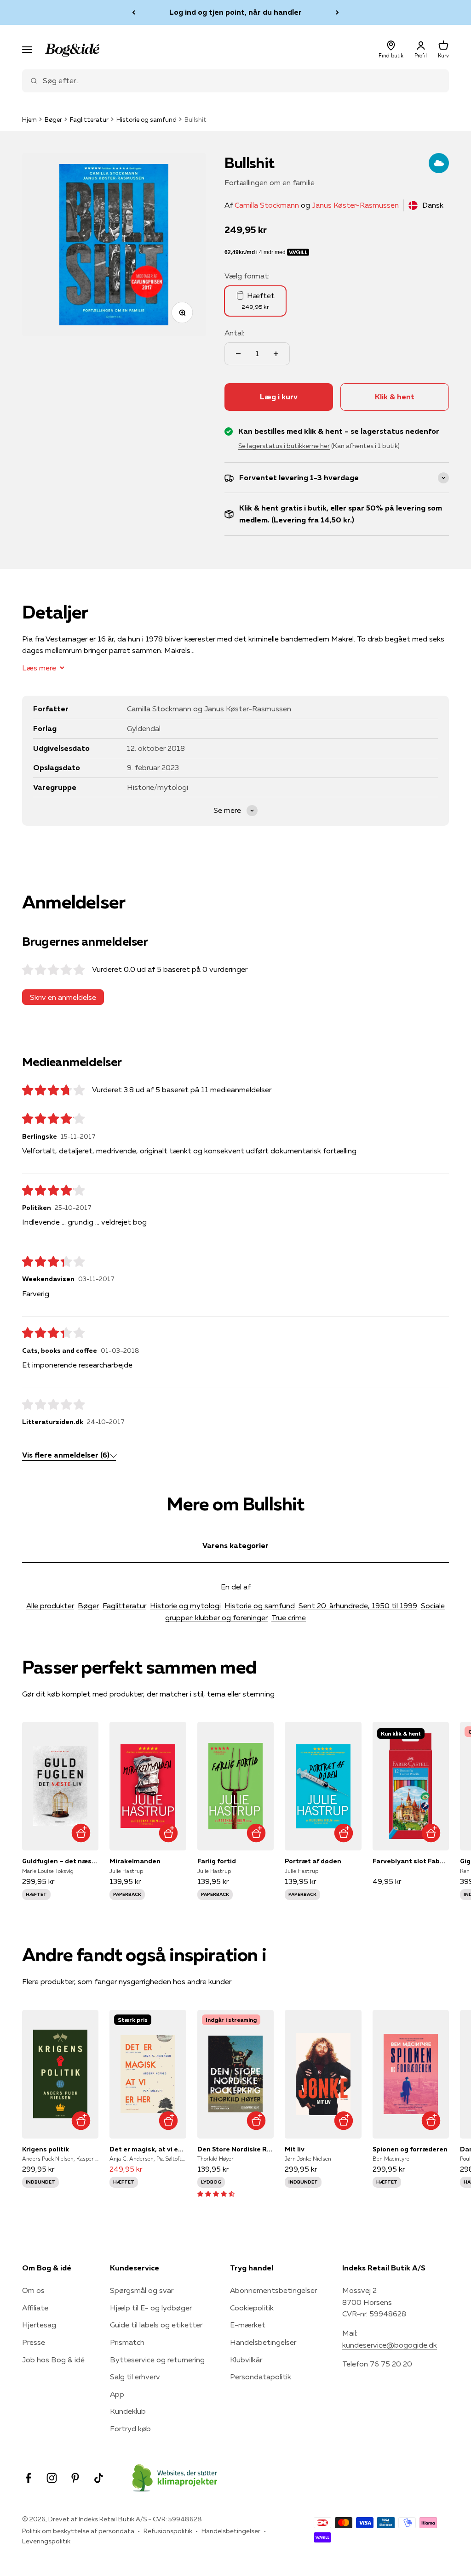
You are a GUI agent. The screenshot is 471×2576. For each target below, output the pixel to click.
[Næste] (337, 12)
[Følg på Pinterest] (75, 2478)
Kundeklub (128, 2411)
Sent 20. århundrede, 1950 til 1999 (358, 1606)
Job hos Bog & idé (53, 2360)
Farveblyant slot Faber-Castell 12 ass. (411, 1861)
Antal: (234, 333)
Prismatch (127, 2342)
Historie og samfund (146, 119)
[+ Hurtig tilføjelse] (81, 1833)
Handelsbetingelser (263, 2342)
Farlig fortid (217, 1861)
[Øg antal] (276, 354)
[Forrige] (134, 12)
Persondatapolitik (261, 2377)
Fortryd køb (130, 2428)
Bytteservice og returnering (157, 2360)
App (117, 2394)
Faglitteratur (89, 119)
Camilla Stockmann (267, 205)
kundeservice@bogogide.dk (390, 2345)
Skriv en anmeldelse (63, 997)
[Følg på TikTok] (99, 2478)
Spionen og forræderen (410, 2149)
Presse (34, 2342)
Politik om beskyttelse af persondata (78, 2531)
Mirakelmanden (135, 1861)
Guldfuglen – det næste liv (60, 1861)
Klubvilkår (246, 2360)
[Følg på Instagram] (52, 2478)
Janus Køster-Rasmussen (355, 205)
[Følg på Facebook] (28, 2478)
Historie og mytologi (185, 1606)
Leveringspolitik (46, 2541)
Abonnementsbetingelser (273, 2290)
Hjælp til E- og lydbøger (151, 2308)
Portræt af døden (313, 1861)
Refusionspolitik (168, 2531)
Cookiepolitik (252, 2308)
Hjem (29, 119)
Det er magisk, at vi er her (148, 2149)
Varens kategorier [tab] (235, 1545)
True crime (289, 1617)
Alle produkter (50, 1606)
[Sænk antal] (238, 354)
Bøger (53, 119)
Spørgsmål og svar (142, 2290)
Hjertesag (39, 2325)
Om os (33, 2290)
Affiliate (35, 2308)
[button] (216, 2193)
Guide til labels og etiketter (156, 2325)
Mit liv (295, 2149)
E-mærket (248, 2325)
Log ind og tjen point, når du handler (235, 12)
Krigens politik (46, 2149)
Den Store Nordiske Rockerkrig (235, 2149)
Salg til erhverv (135, 2377)
